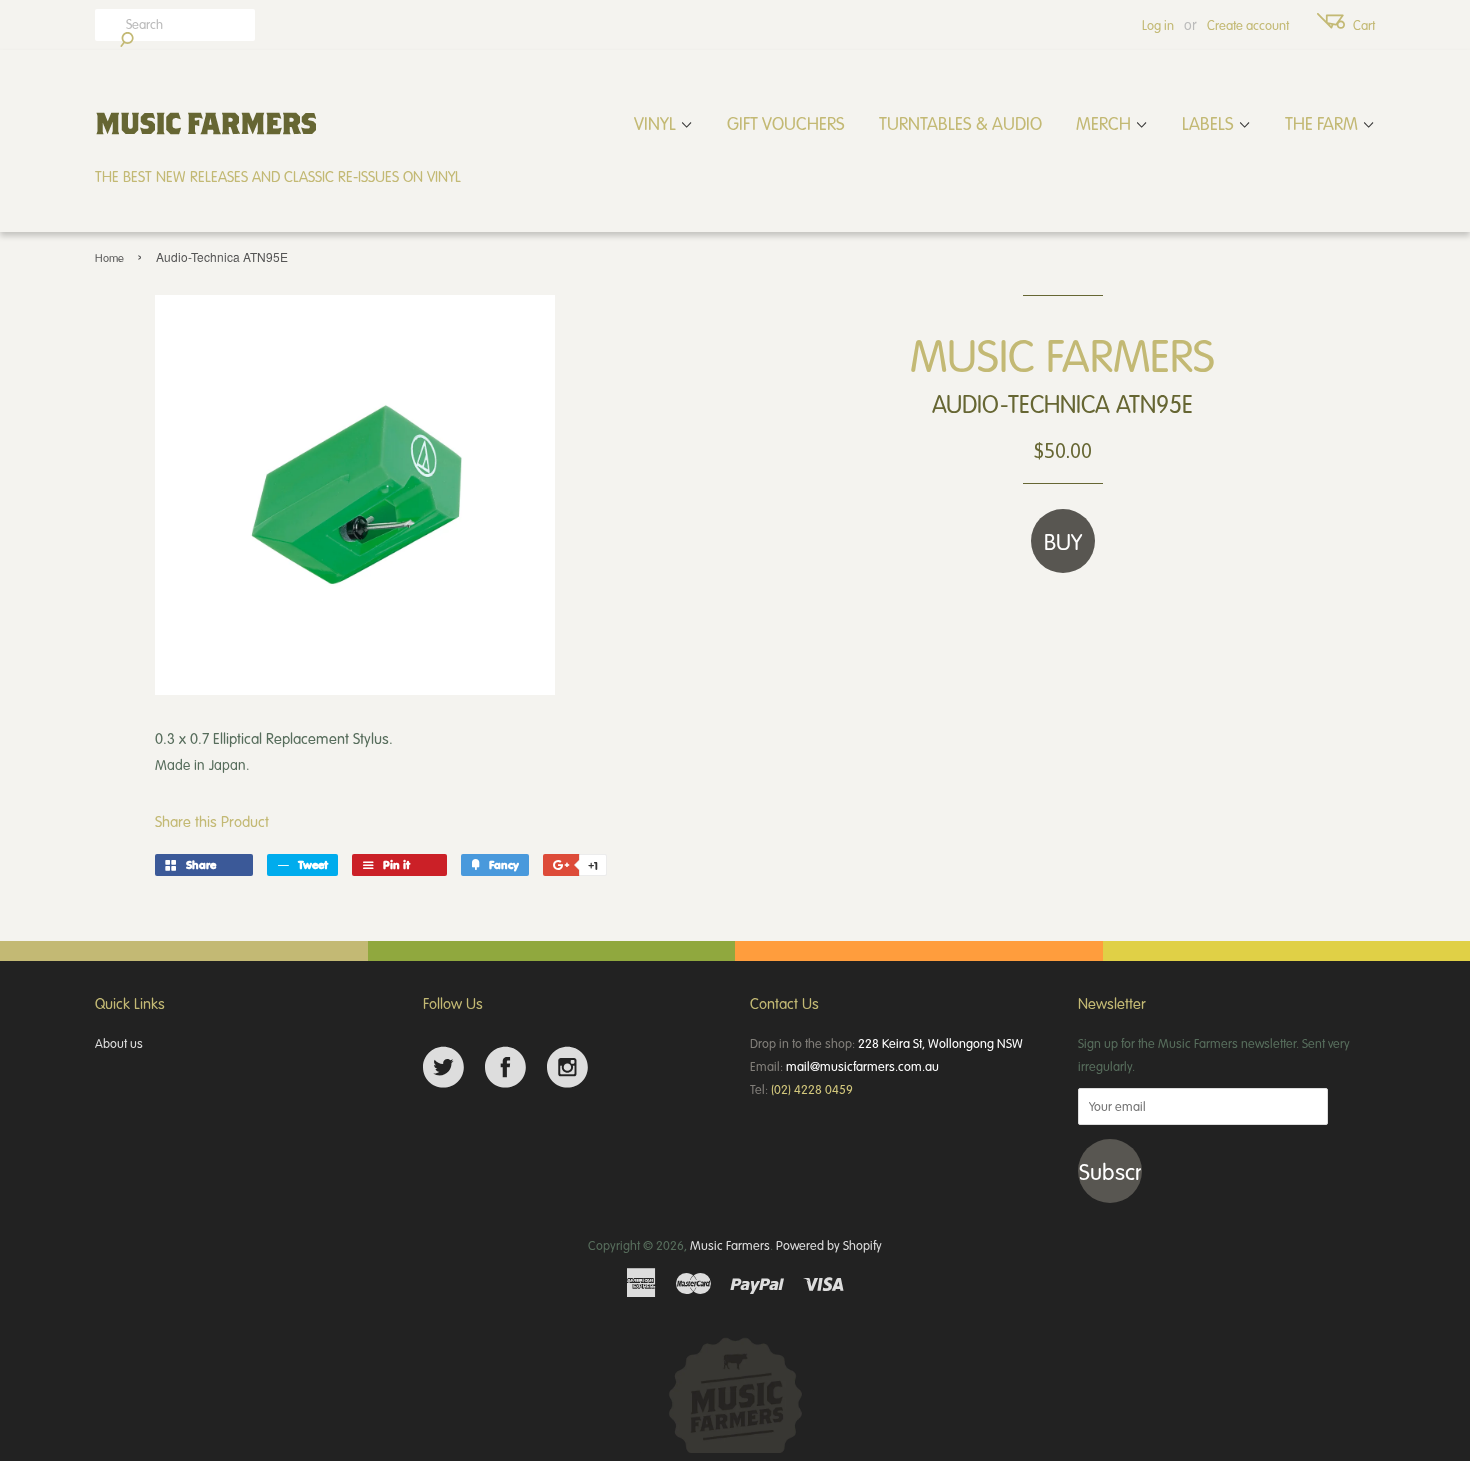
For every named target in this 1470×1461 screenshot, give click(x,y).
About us (119, 1043)
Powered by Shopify (829, 1245)
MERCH (1105, 123)
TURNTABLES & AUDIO (960, 123)
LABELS (1210, 123)
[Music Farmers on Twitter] (443, 1067)
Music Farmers (730, 1245)
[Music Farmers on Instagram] (567, 1067)
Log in (1158, 25)
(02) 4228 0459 (812, 1089)
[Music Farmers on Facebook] (505, 1067)
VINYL (657, 123)
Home (109, 257)
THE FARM (1323, 123)
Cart (1364, 25)
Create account (1248, 25)
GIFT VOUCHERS (786, 123)
